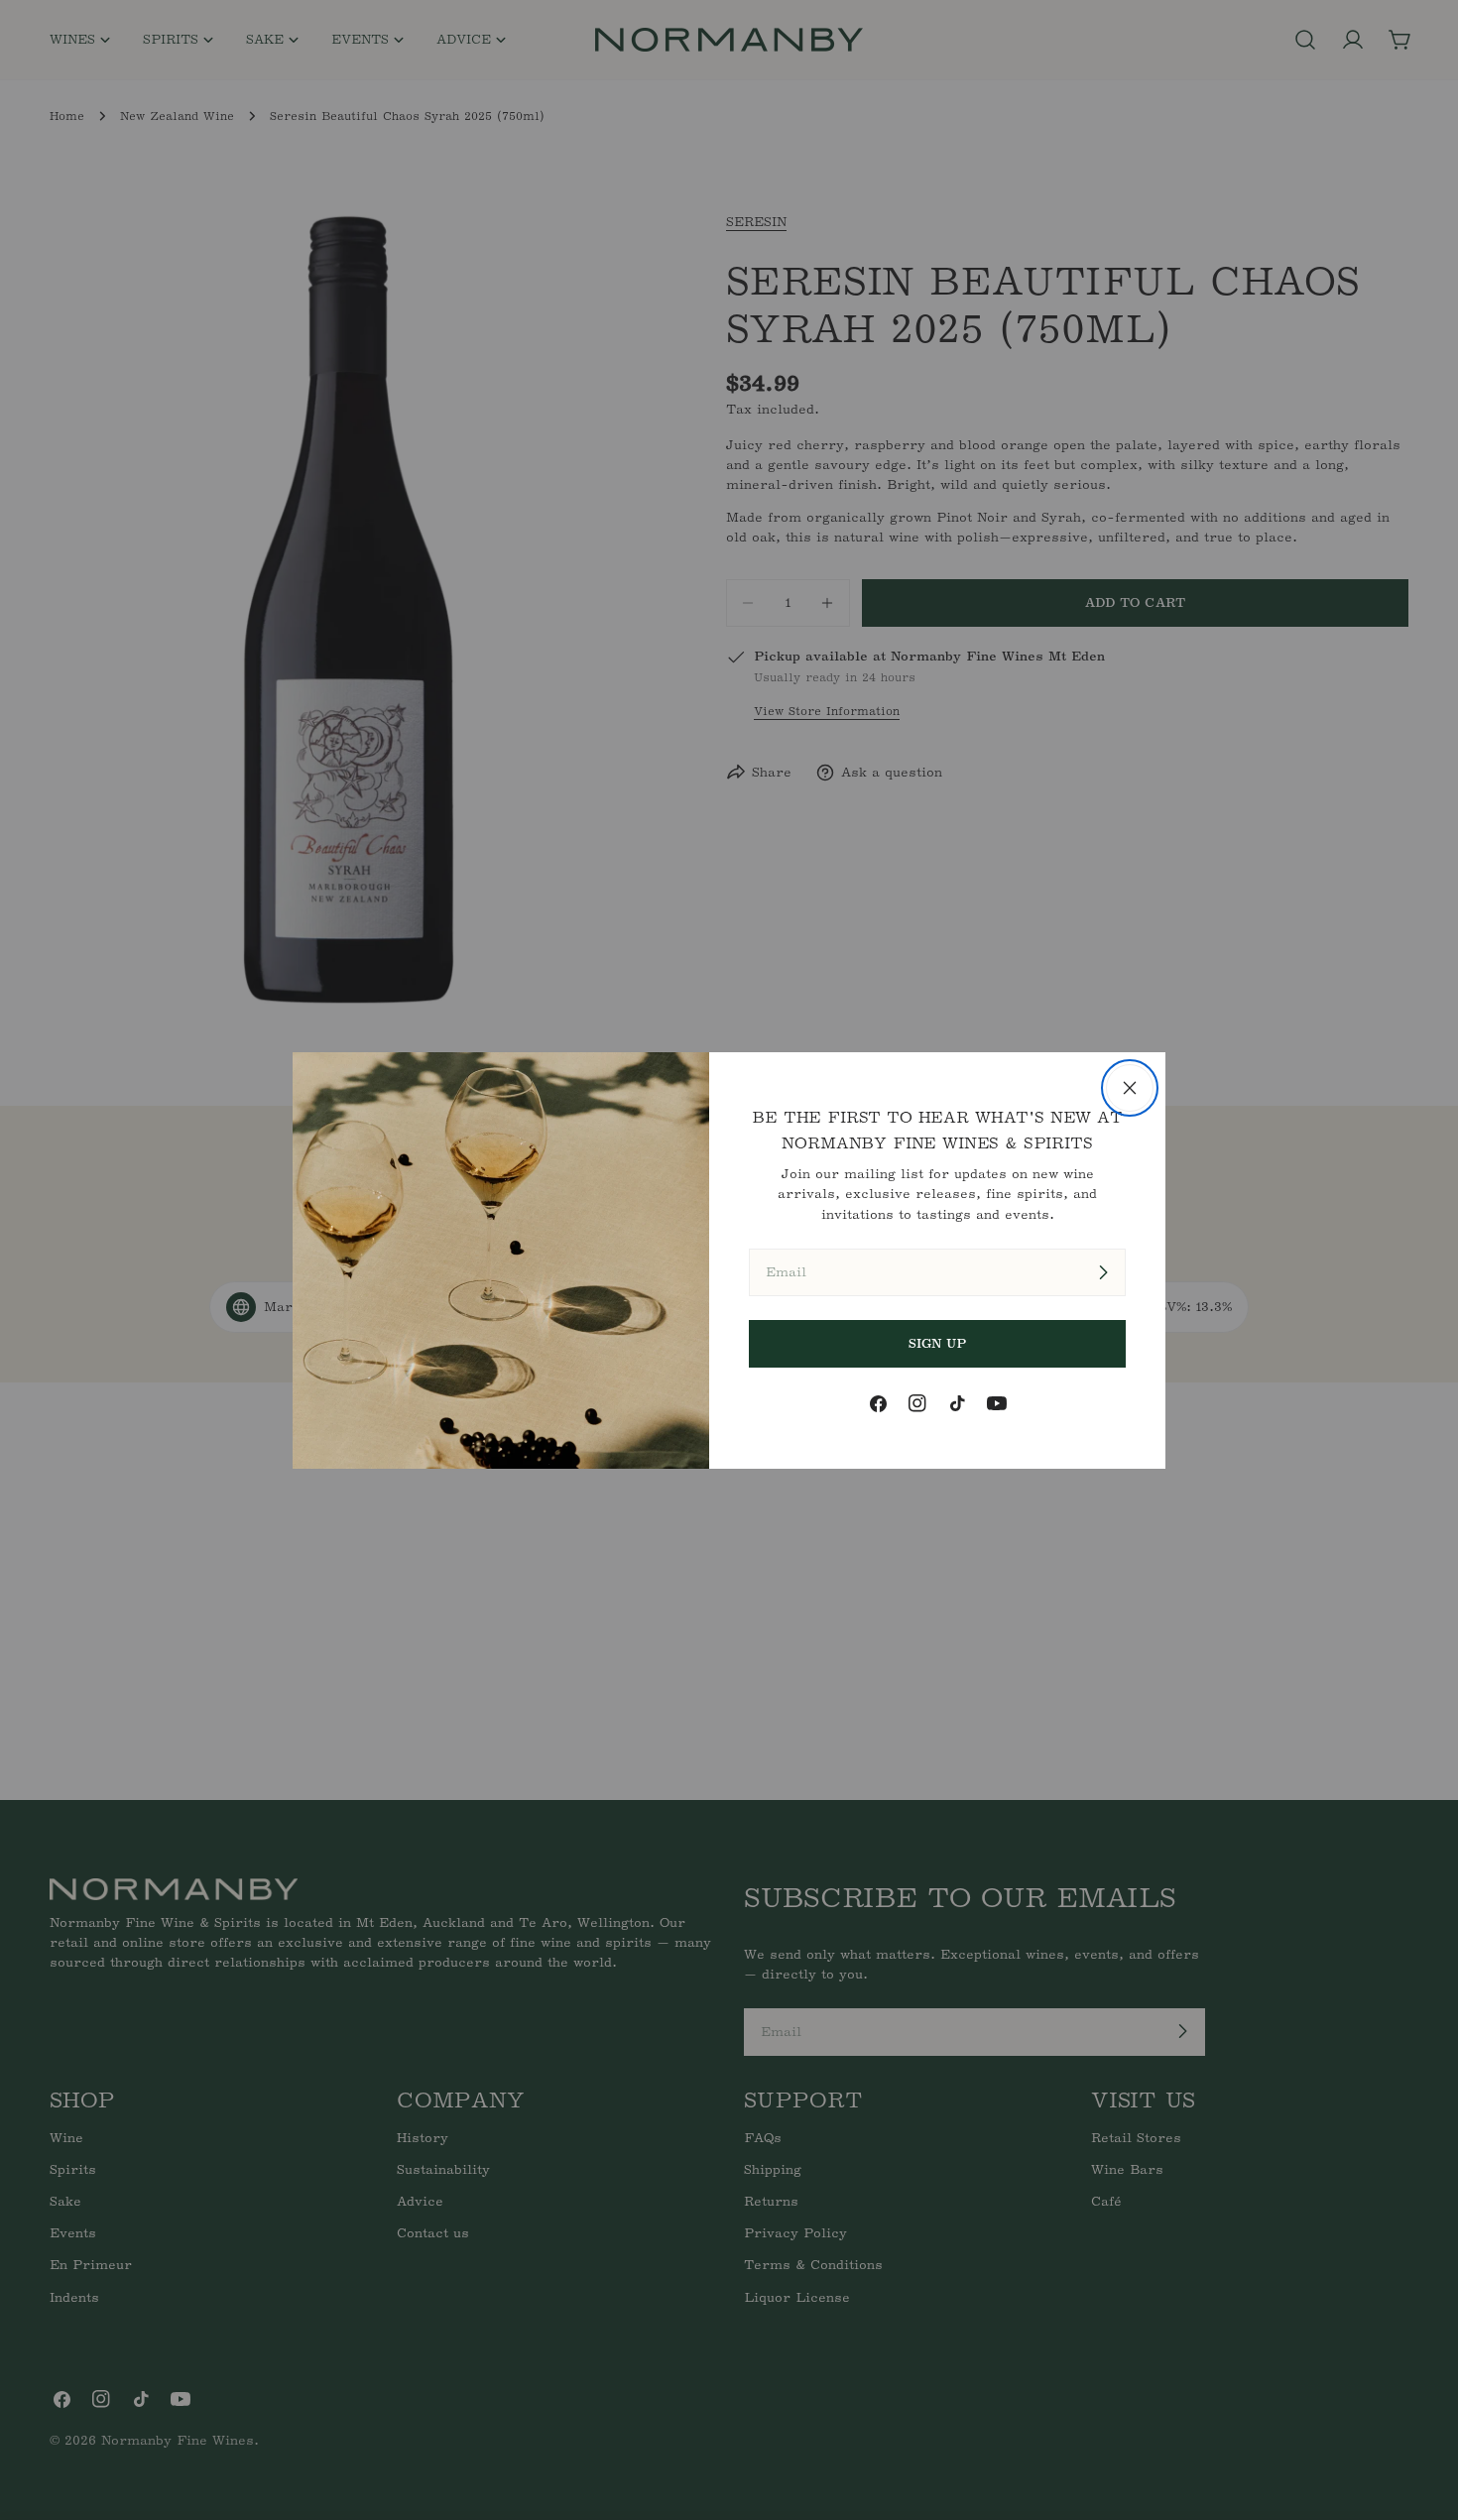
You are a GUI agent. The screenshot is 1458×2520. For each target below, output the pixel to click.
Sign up (938, 1343)
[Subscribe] (1103, 1272)
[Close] (1130, 1088)
